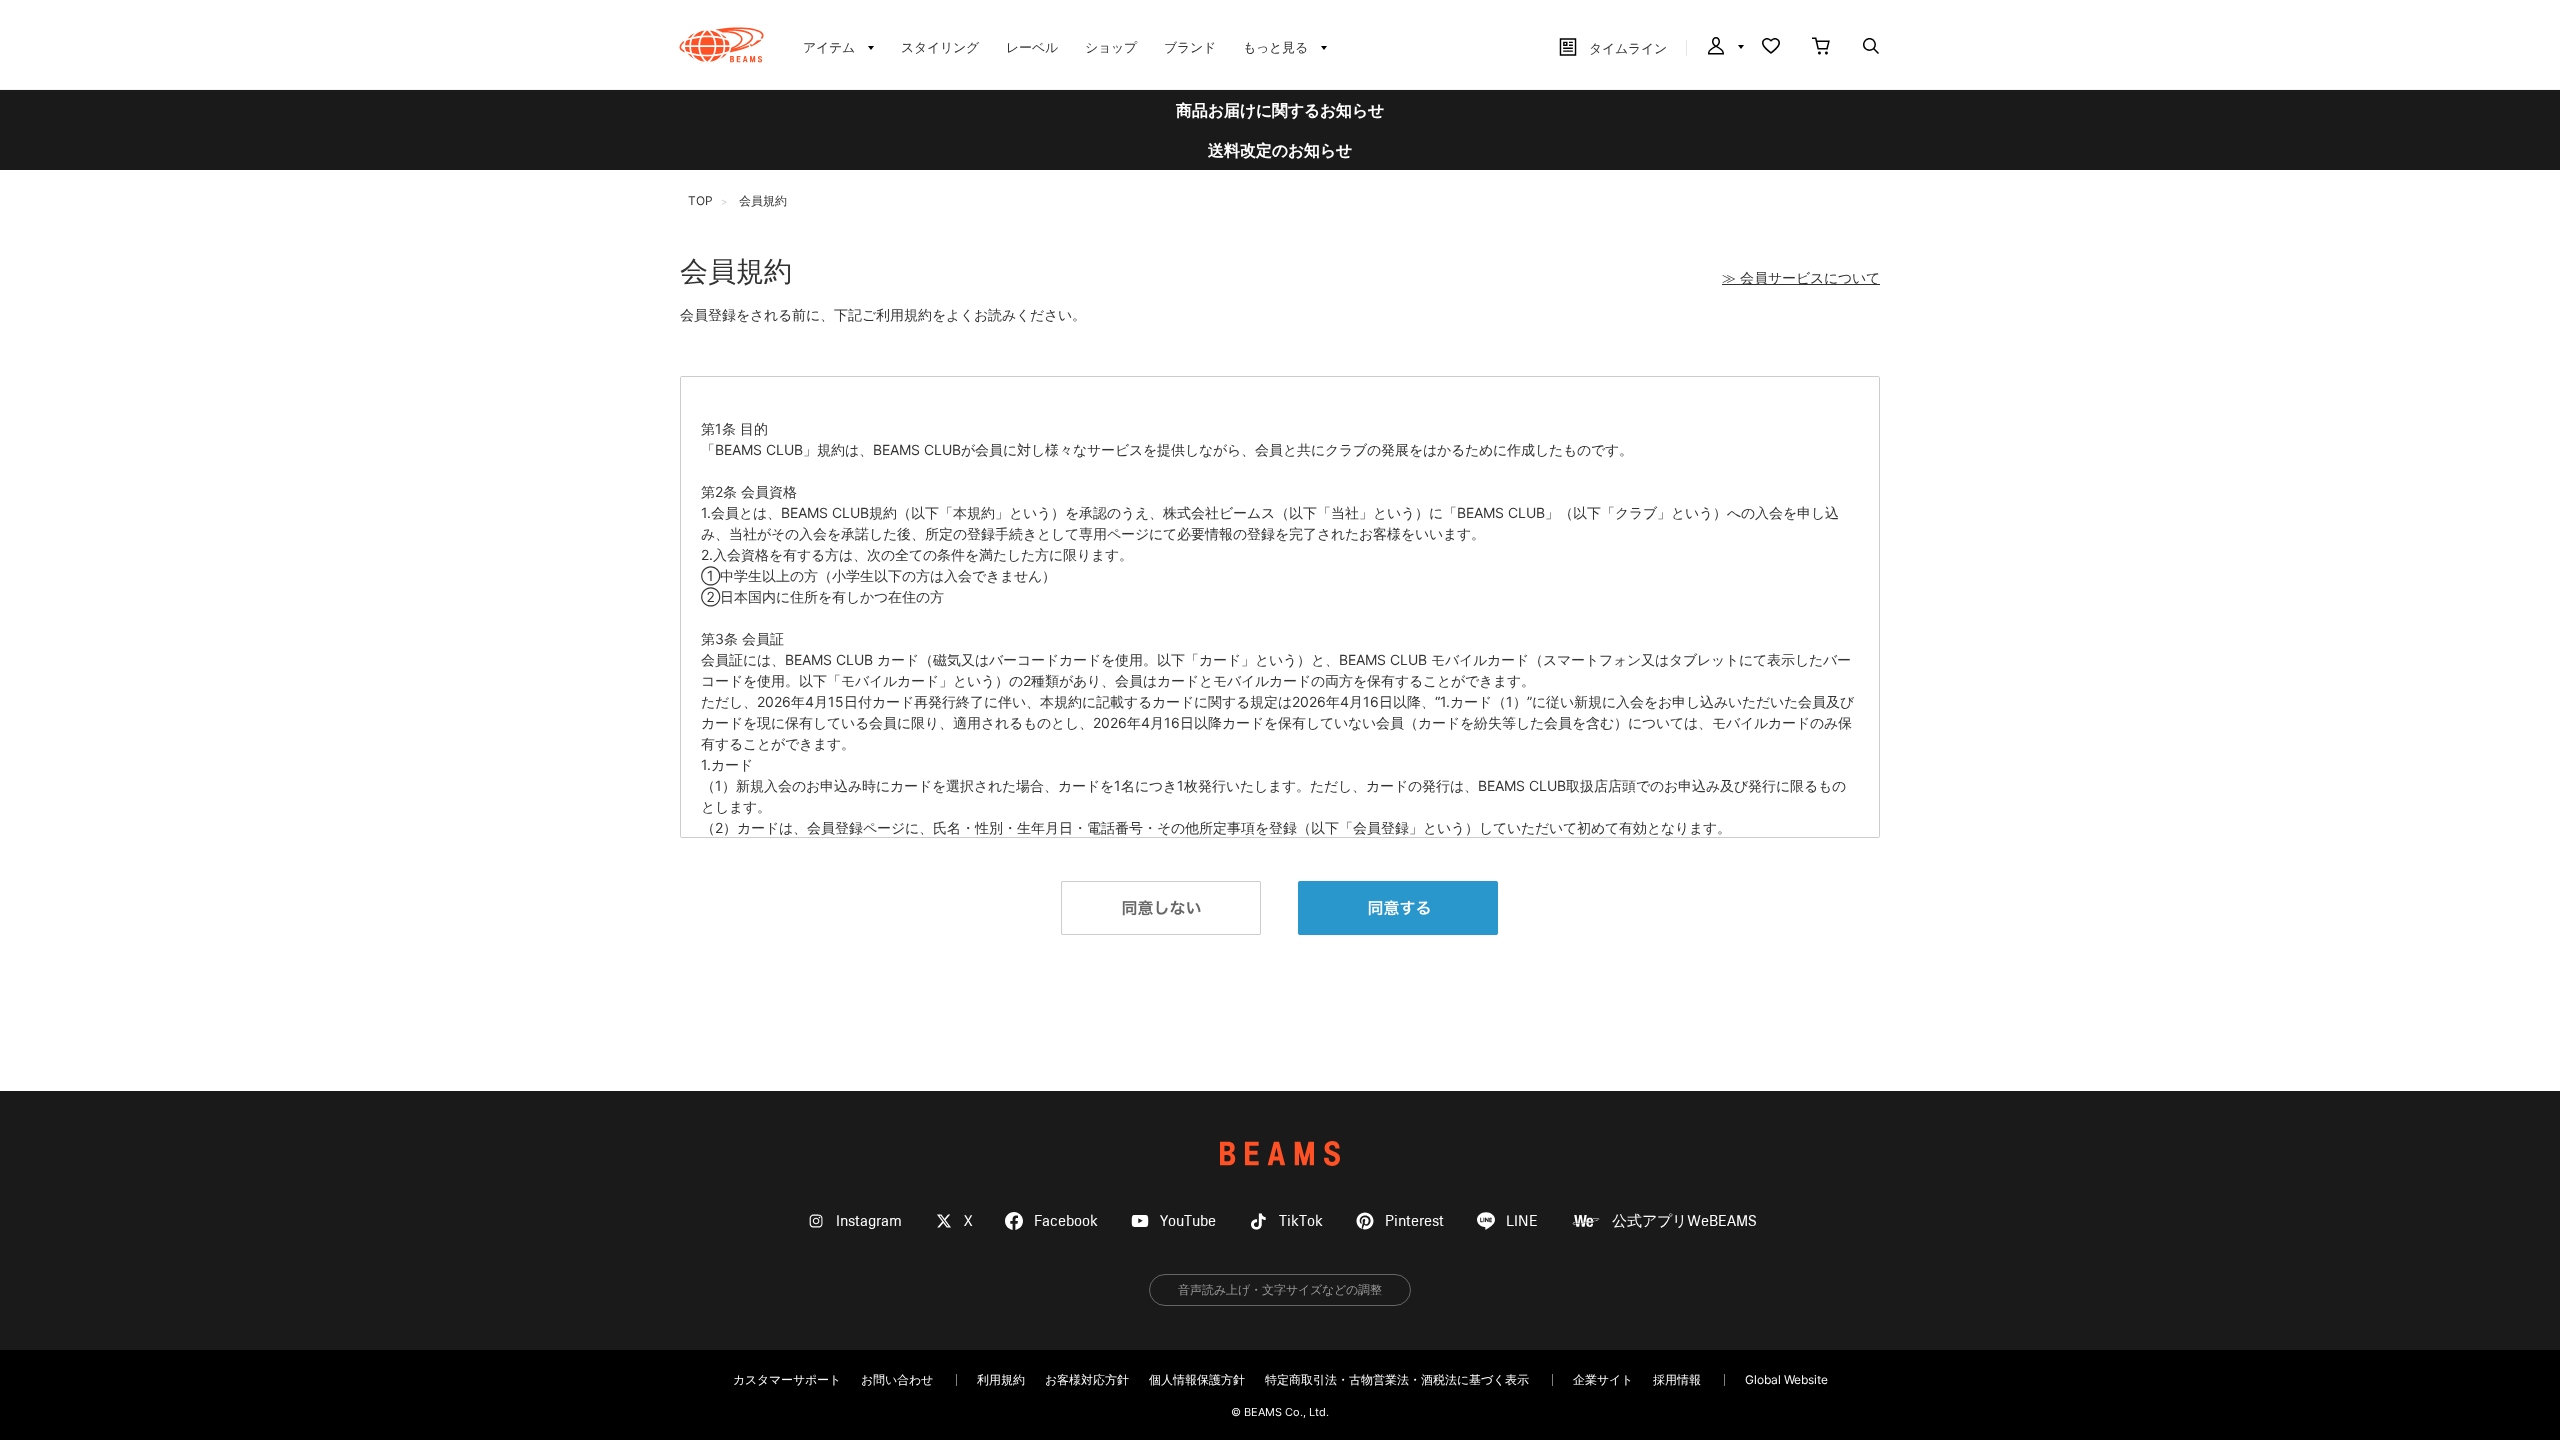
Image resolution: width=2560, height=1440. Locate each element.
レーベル (1032, 47)
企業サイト (1603, 1379)
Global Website (1786, 1379)
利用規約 (1001, 1379)
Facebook (1066, 1221)
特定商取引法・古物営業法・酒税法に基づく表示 (1397, 1379)
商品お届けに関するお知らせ (1280, 110)
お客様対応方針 (1087, 1379)
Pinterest (1414, 1221)
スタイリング (940, 47)
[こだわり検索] (1871, 48)
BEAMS (1280, 1153)
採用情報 (1677, 1379)
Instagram (869, 1221)
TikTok (1301, 1221)
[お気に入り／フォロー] (1771, 48)
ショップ (1111, 47)
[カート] (1821, 48)
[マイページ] (1724, 48)
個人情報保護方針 (1197, 1379)
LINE (1522, 1221)
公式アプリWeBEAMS (1684, 1221)
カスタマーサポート (787, 1379)
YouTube (1188, 1221)
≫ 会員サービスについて (1801, 278)
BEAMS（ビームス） (721, 45)
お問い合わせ (897, 1379)
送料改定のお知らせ (1280, 150)
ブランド (1190, 47)
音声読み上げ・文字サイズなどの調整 (1280, 1289)
